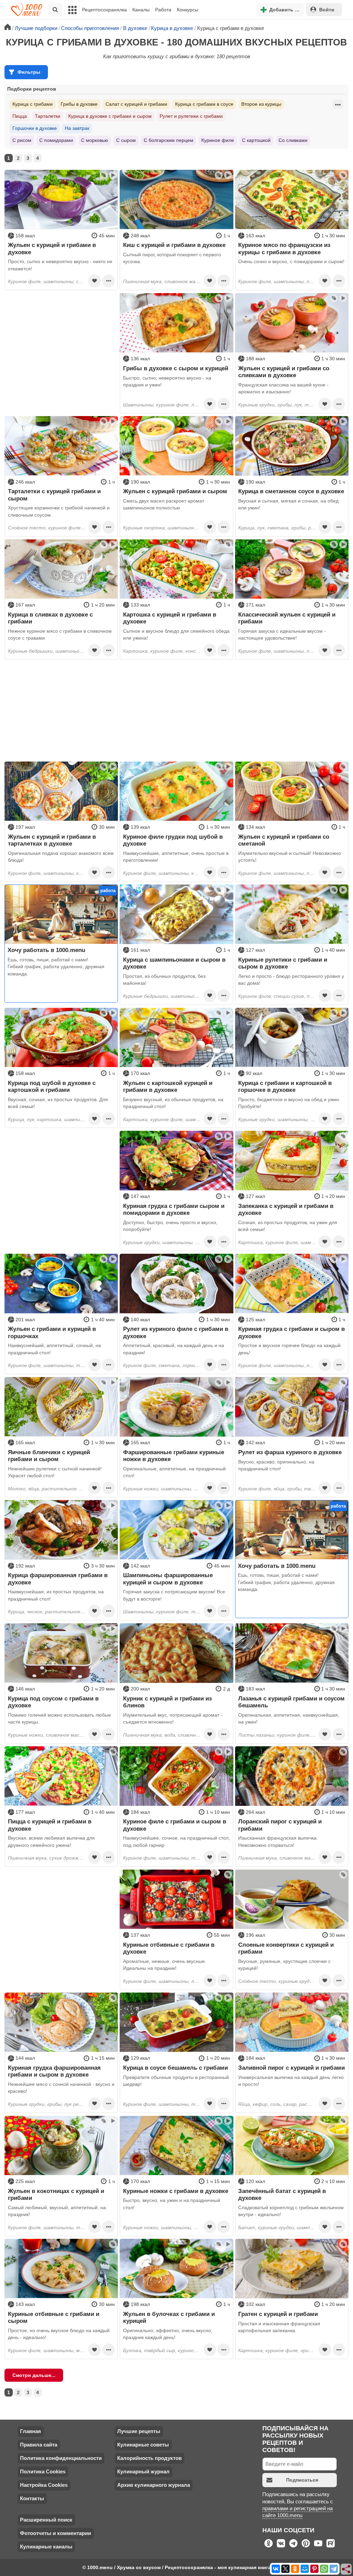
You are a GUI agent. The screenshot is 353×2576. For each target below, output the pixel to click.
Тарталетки (48, 116)
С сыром (126, 140)
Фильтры (29, 72)
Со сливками (293, 140)
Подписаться (302, 2480)
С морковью (95, 140)
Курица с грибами (33, 104)
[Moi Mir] (305, 2569)
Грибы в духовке (79, 104)
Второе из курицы (261, 104)
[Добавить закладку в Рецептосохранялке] (94, 281)
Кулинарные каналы (46, 2547)
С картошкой (256, 140)
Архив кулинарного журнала (154, 2485)
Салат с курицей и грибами (136, 104)
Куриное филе (218, 140)
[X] (285, 2569)
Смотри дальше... (34, 2375)
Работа (163, 10)
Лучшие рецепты (139, 2431)
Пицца (20, 116)
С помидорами (56, 140)
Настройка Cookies (44, 2485)
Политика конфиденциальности (61, 2458)
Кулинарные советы (143, 2445)
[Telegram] (334, 2569)
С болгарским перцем (169, 140)
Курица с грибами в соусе (204, 104)
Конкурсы (188, 10)
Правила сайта (39, 2445)
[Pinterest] (314, 2569)
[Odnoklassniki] (295, 2569)
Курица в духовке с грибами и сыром (110, 116)
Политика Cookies (43, 2471)
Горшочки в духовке (35, 128)
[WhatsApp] (324, 2569)
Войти (327, 10)
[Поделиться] (346, 2569)
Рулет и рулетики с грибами (191, 116)
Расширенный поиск (46, 2520)
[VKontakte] (276, 2569)
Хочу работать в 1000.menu (46, 950)
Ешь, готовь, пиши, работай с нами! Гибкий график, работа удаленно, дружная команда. (56, 967)
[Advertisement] (61, 336)
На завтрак (77, 128)
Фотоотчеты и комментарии (56, 2533)
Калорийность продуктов (149, 2458)
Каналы (141, 10)
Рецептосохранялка (104, 10)
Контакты (32, 2498)
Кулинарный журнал (143, 2471)
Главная (31, 2431)
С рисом (22, 140)
